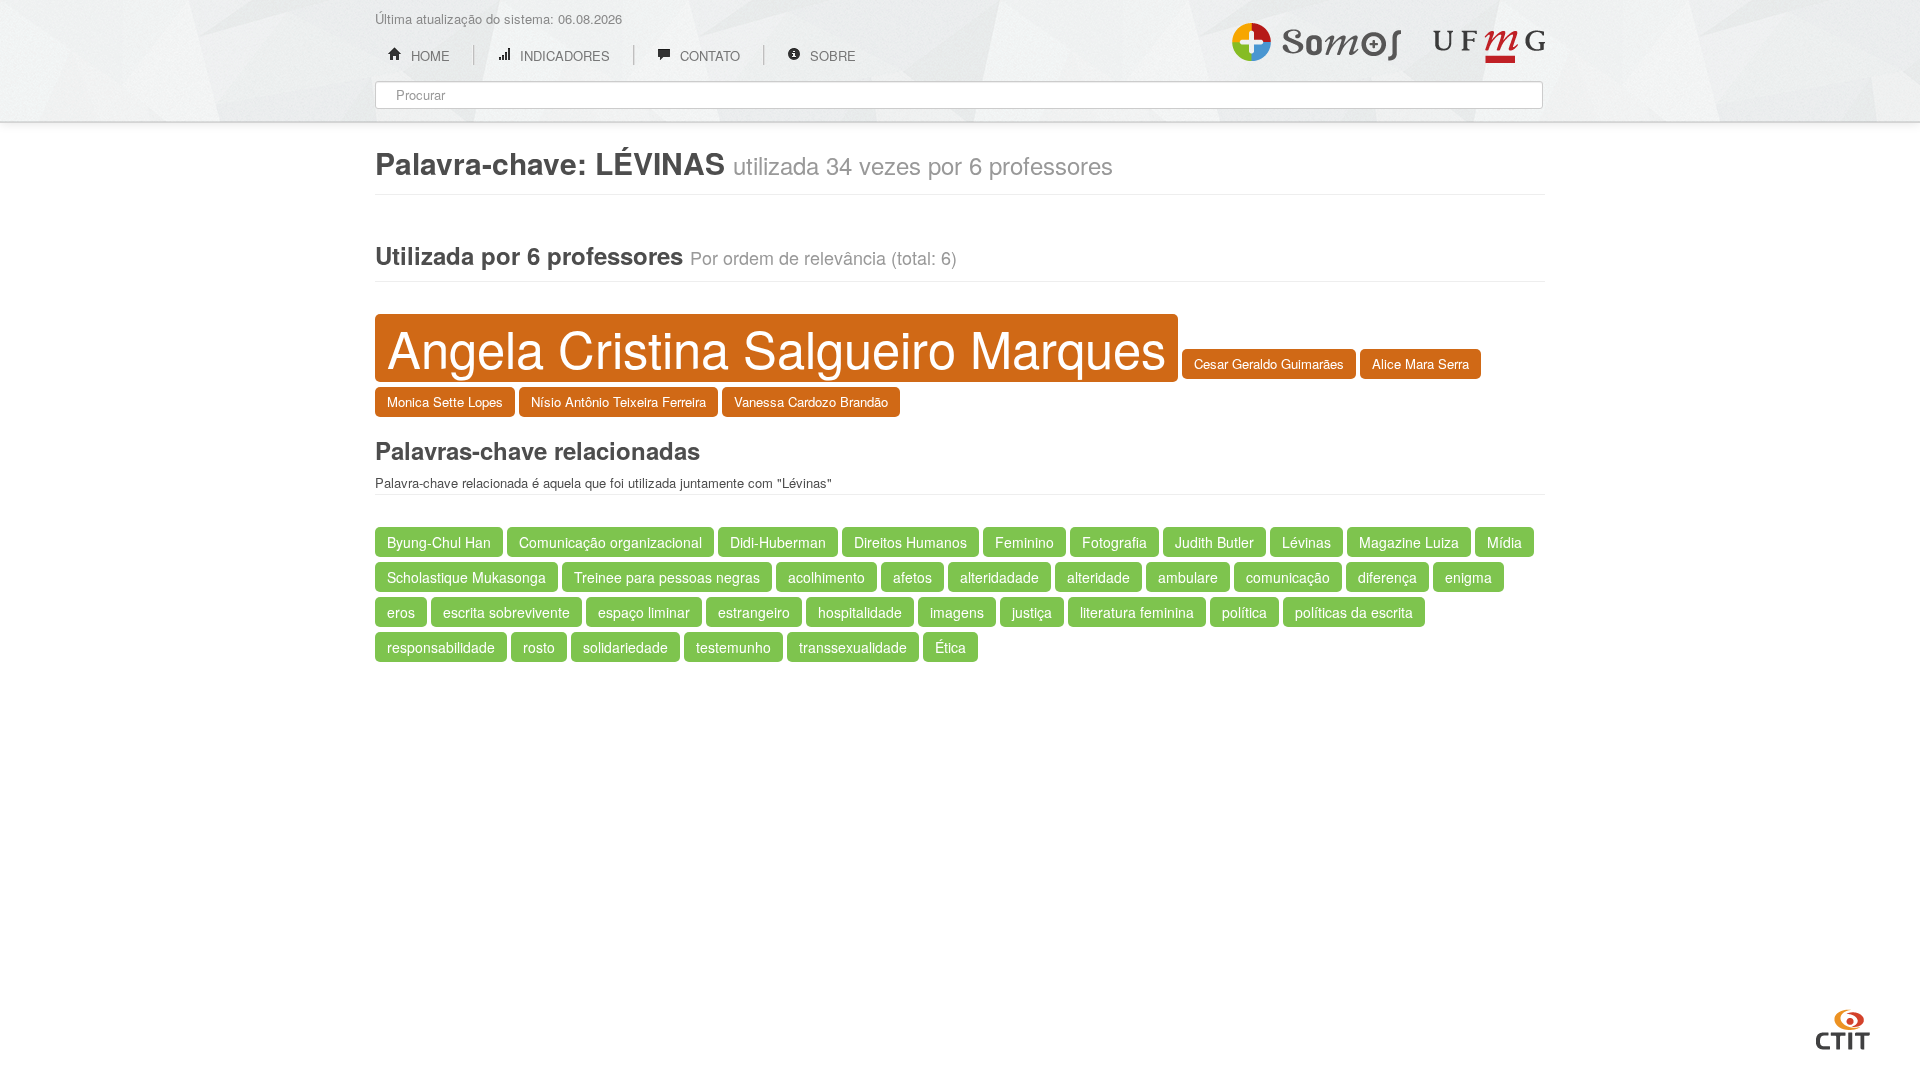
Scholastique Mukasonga (466, 577)
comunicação (1288, 577)
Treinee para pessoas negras (667, 577)
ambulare (1188, 577)
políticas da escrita (1354, 612)
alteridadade (999, 577)
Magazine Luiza (1409, 542)
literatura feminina (1137, 612)
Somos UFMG (1316, 38)
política (1244, 612)
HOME (428, 55)
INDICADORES (563, 55)
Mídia (1504, 542)
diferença (1387, 577)
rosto (539, 647)
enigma (1468, 577)
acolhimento (826, 577)
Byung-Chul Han (439, 542)
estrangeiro (754, 612)
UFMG (1489, 46)
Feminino (1024, 542)
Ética (950, 647)
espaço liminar (644, 612)
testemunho (733, 647)
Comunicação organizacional (610, 542)
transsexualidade (853, 647)
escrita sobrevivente (506, 612)
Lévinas (1306, 542)
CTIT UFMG (1843, 1027)
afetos (912, 577)
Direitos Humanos (910, 542)
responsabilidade (441, 647)
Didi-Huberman (778, 542)
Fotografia (1114, 542)
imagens (957, 612)
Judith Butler (1214, 542)
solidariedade (625, 647)
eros (401, 612)
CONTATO (708, 55)
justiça (1032, 612)
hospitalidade (860, 612)
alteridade (1098, 577)
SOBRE (831, 55)
